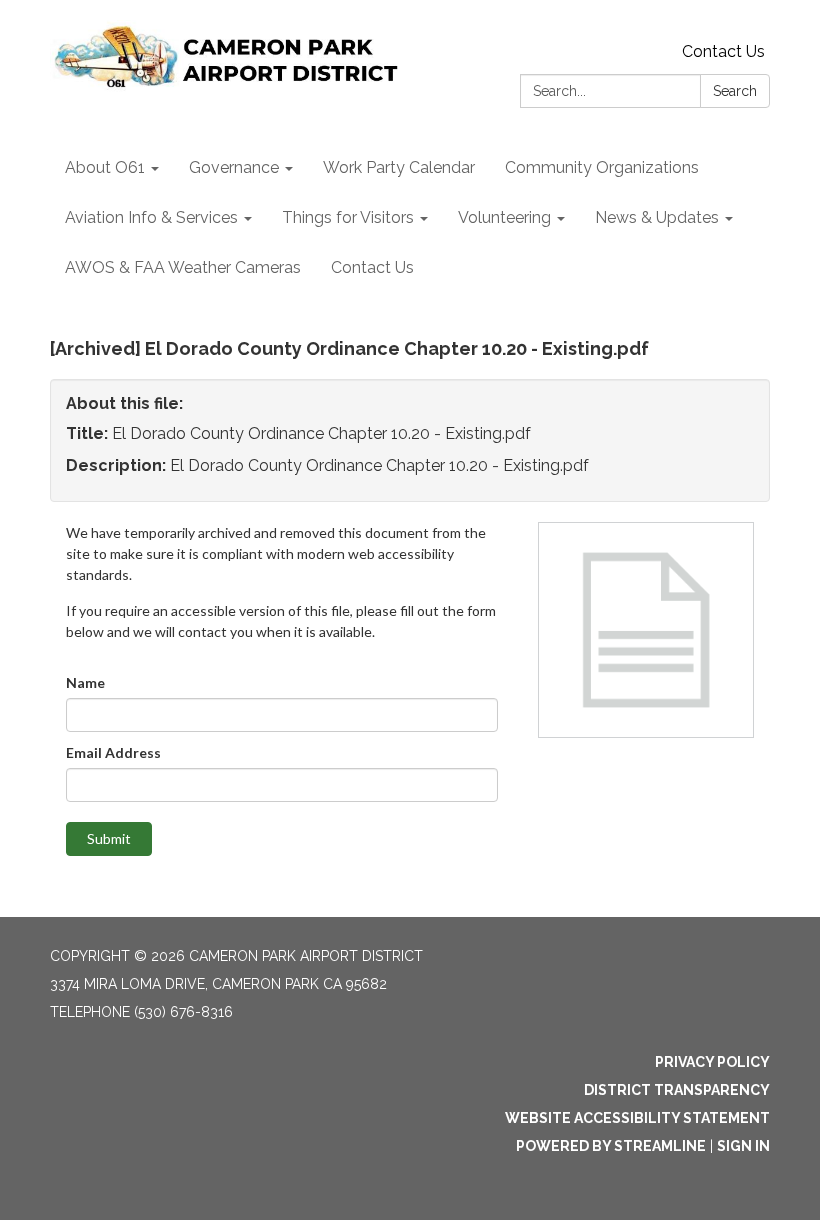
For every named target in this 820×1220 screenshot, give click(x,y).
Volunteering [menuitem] (504, 217)
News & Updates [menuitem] (657, 217)
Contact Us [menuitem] (372, 267)
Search (735, 91)
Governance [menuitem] (234, 167)
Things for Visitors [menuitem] (348, 217)
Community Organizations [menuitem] (602, 167)
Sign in (743, 1146)
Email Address (113, 752)
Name (85, 682)
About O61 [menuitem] (105, 167)
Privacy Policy (712, 1062)
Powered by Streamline (611, 1146)
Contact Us (723, 51)
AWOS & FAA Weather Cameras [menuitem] (183, 267)
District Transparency (677, 1090)
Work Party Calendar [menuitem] (399, 167)
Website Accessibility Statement (637, 1118)
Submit (109, 838)
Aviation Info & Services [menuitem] (151, 217)
